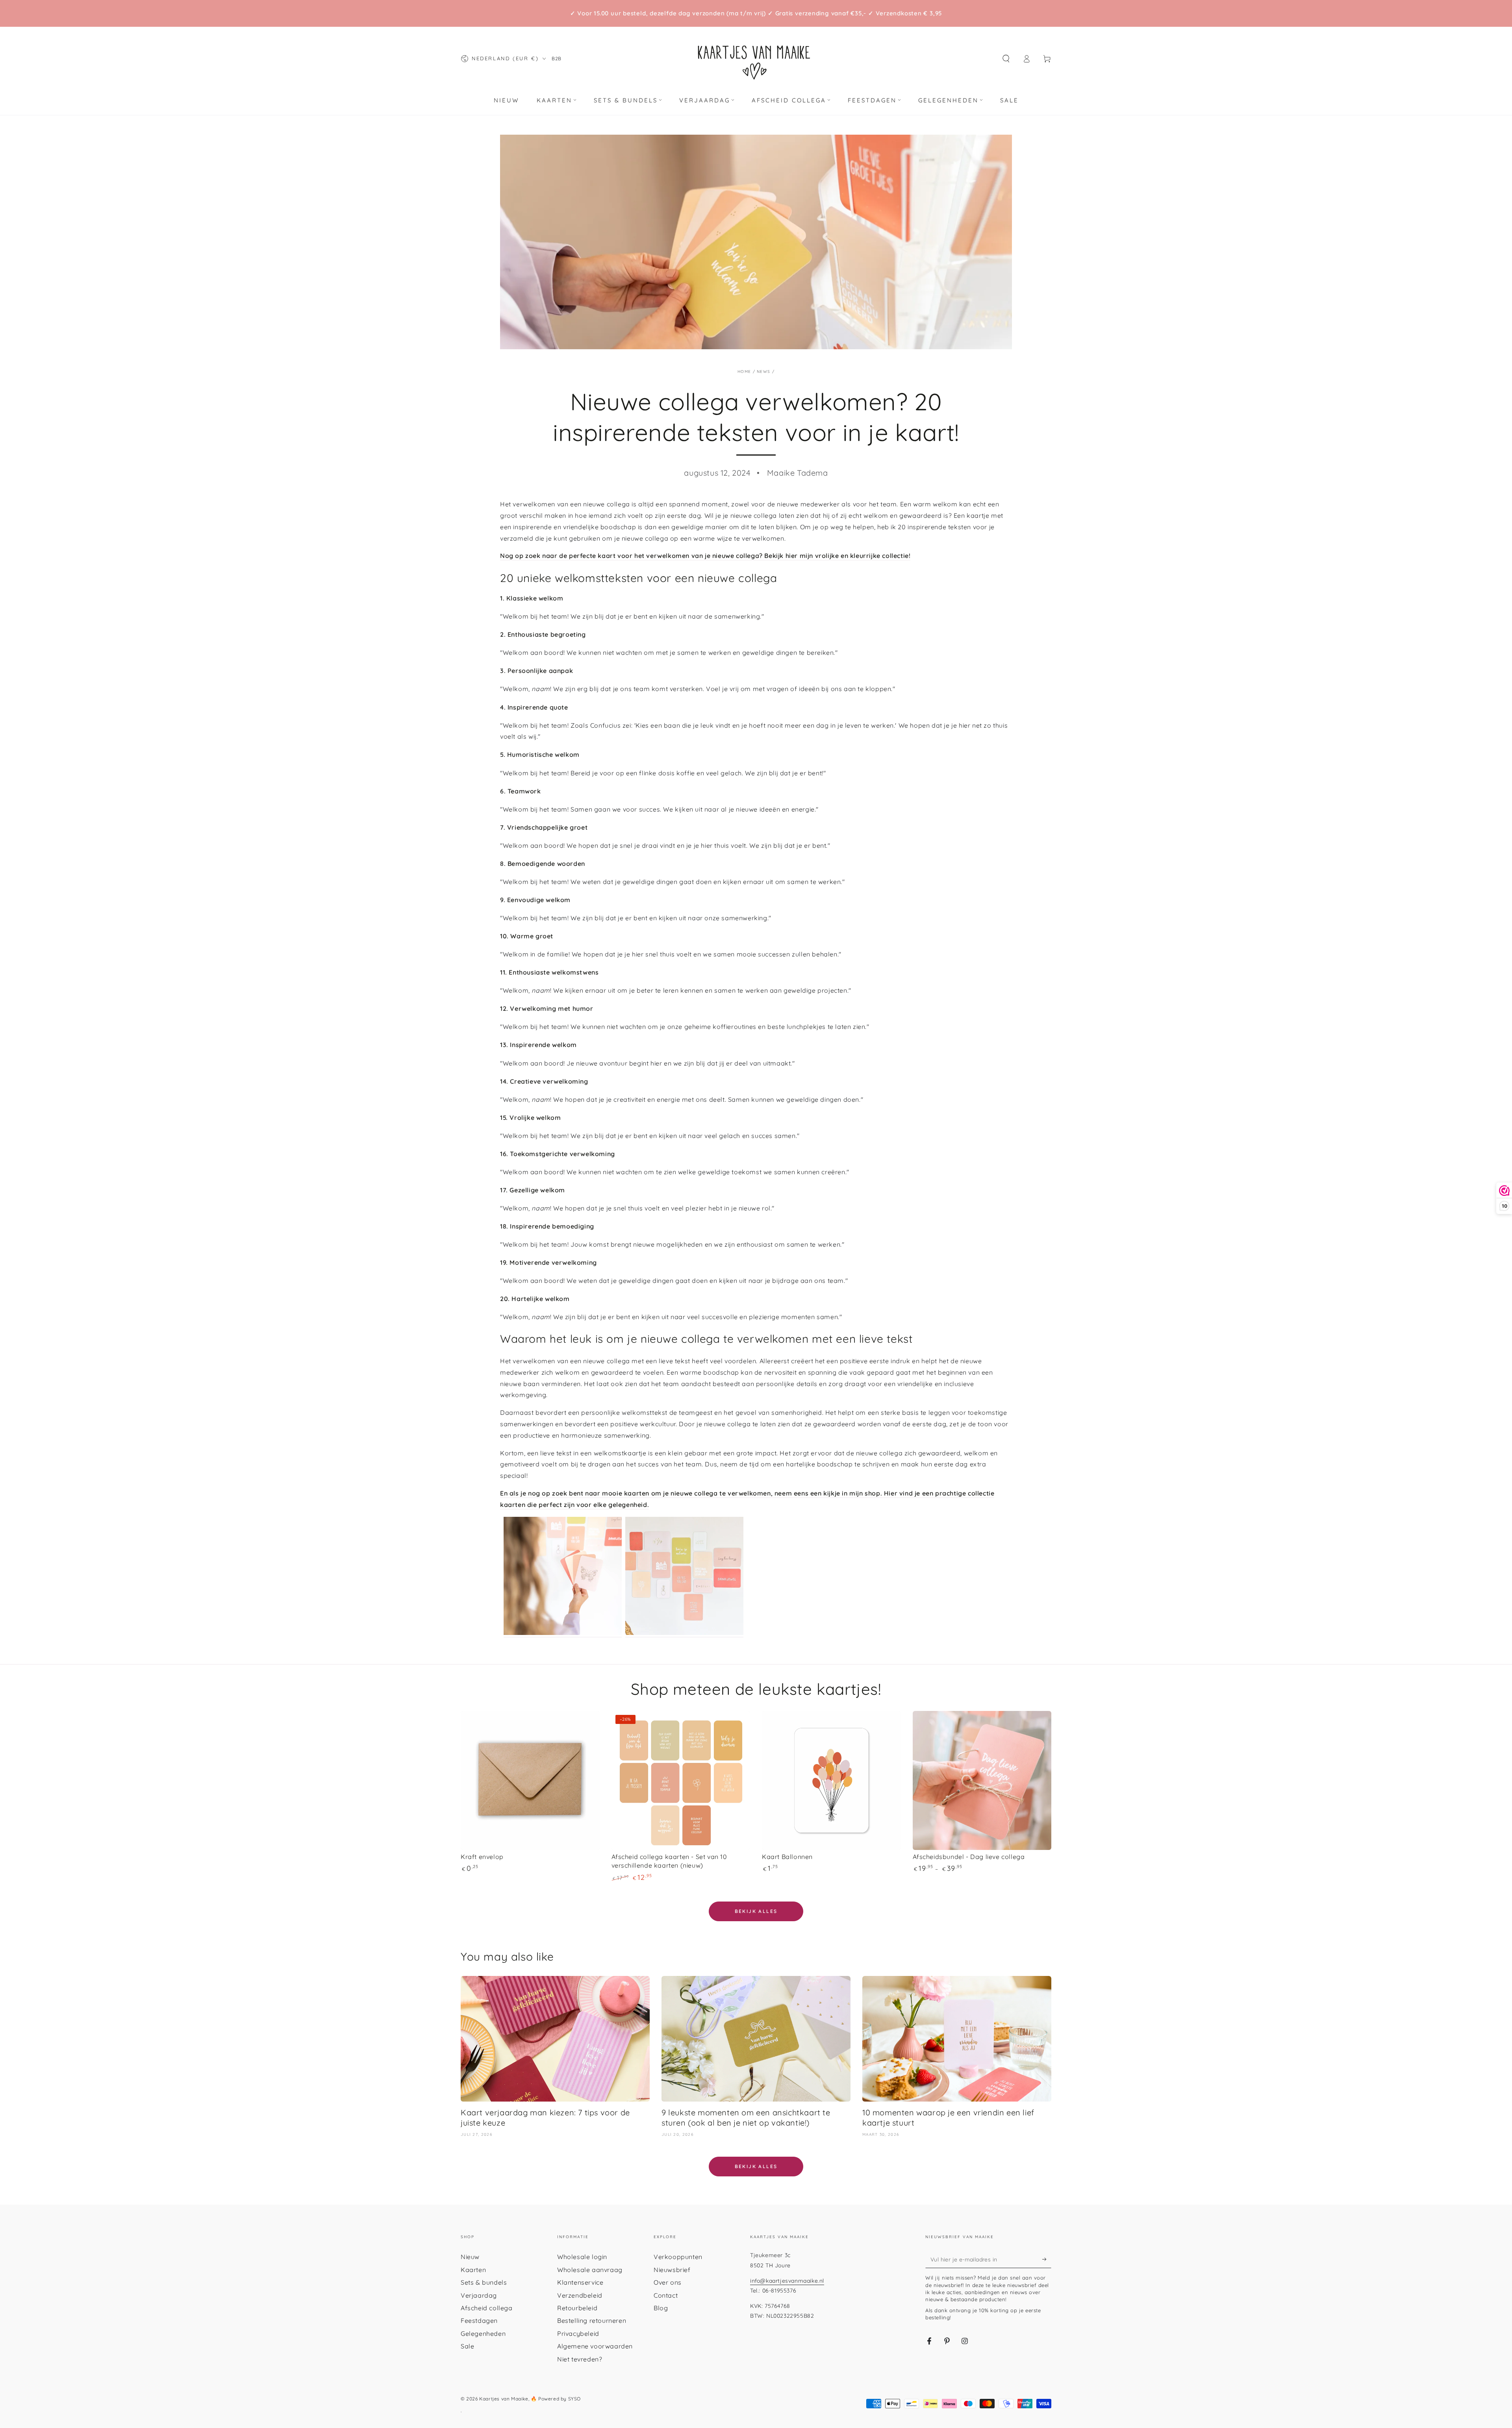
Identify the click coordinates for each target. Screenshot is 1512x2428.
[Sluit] (848, 1051)
